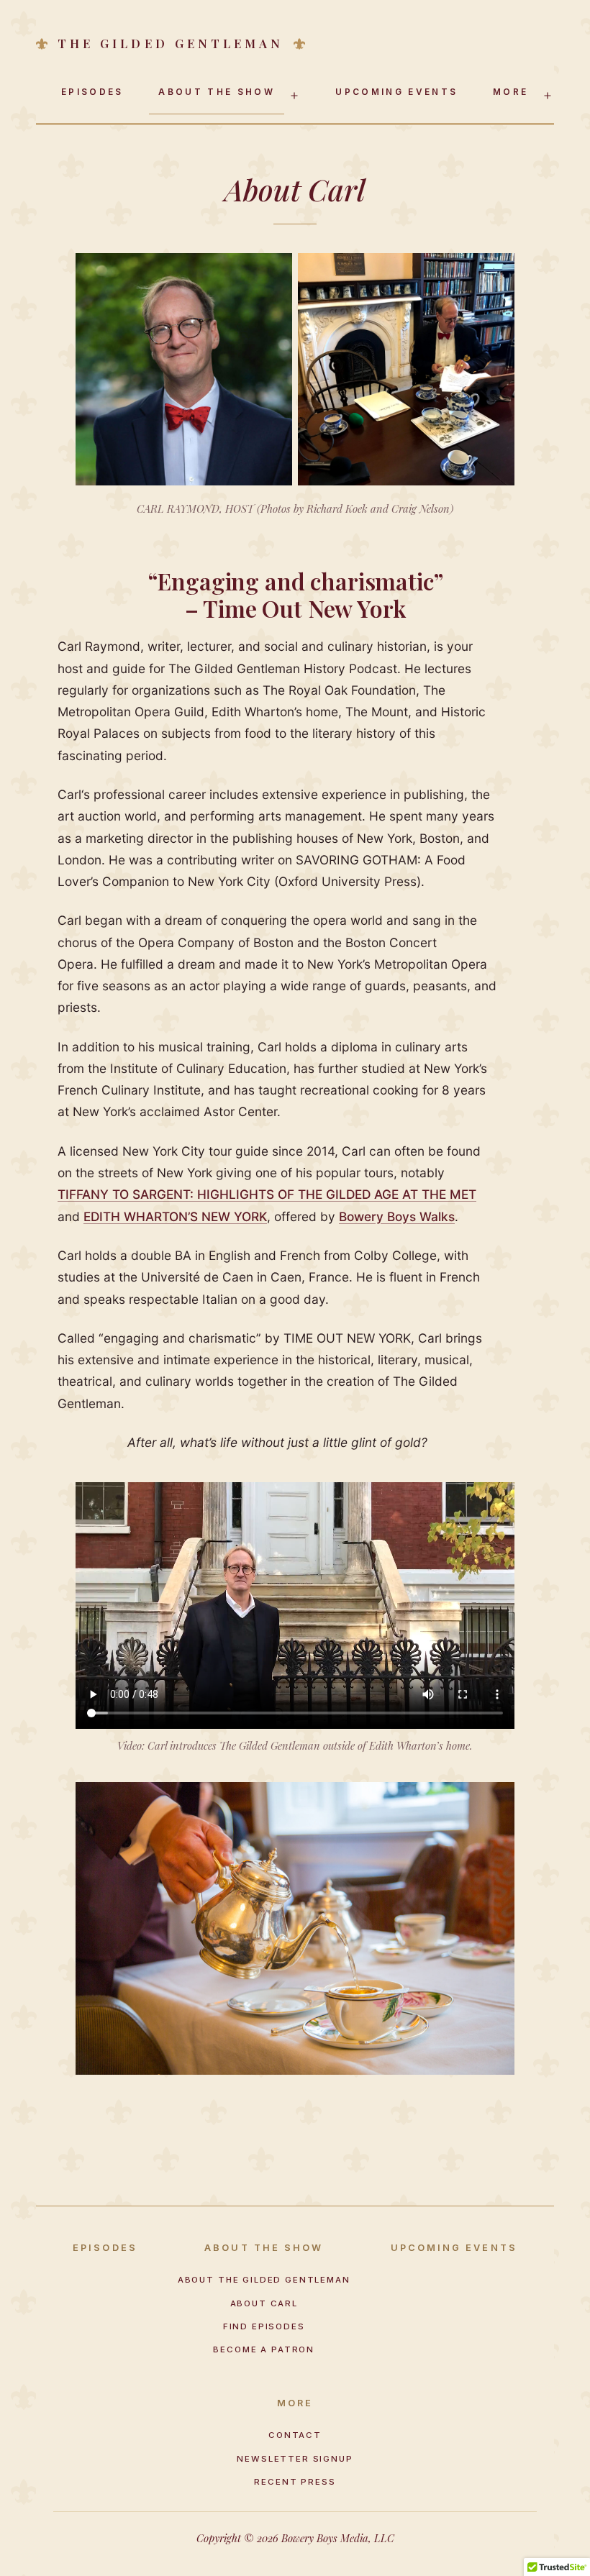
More (510, 92)
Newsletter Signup (295, 2459)
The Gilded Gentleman (171, 44)
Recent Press (295, 2482)
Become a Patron (264, 2349)
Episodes (92, 92)
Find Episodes (264, 2326)
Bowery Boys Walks (397, 1216)
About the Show (216, 92)
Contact (295, 2435)
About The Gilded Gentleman (264, 2280)
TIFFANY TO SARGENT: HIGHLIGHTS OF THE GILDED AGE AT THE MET (267, 1194)
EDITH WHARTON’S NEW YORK (175, 1216)
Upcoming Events (396, 92)
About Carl (264, 2303)
